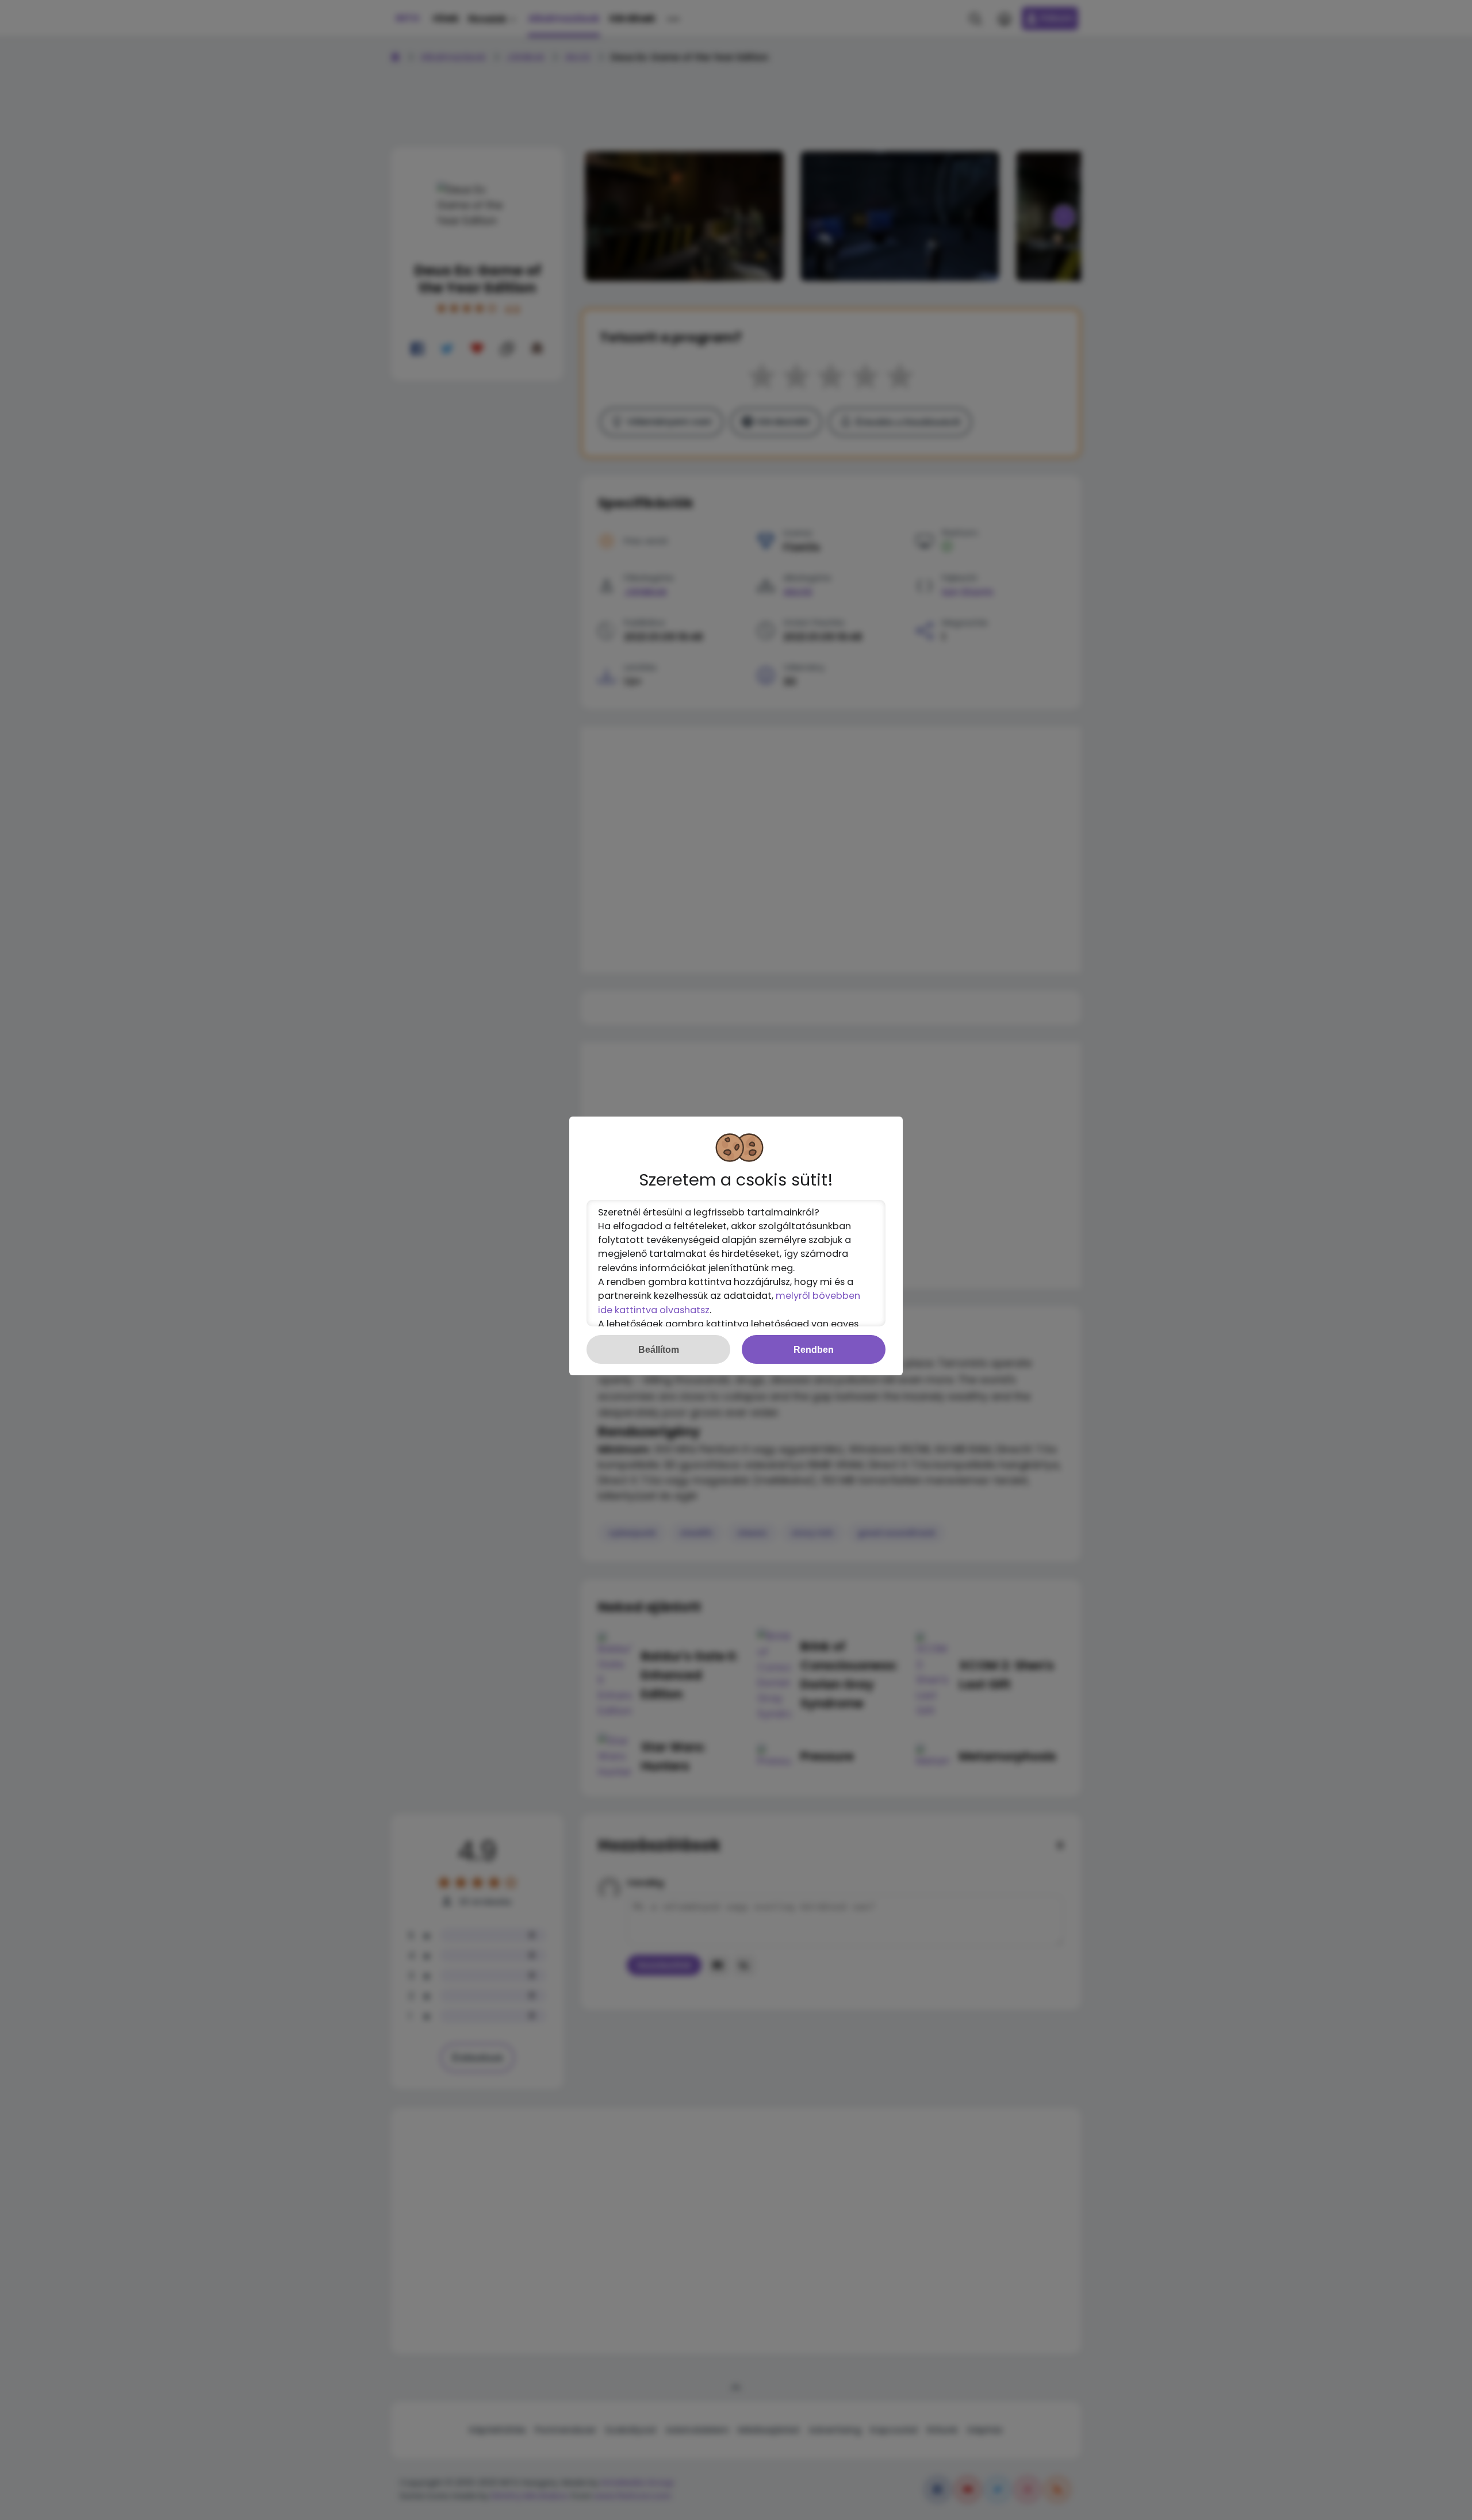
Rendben (814, 1349)
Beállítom (659, 1349)
